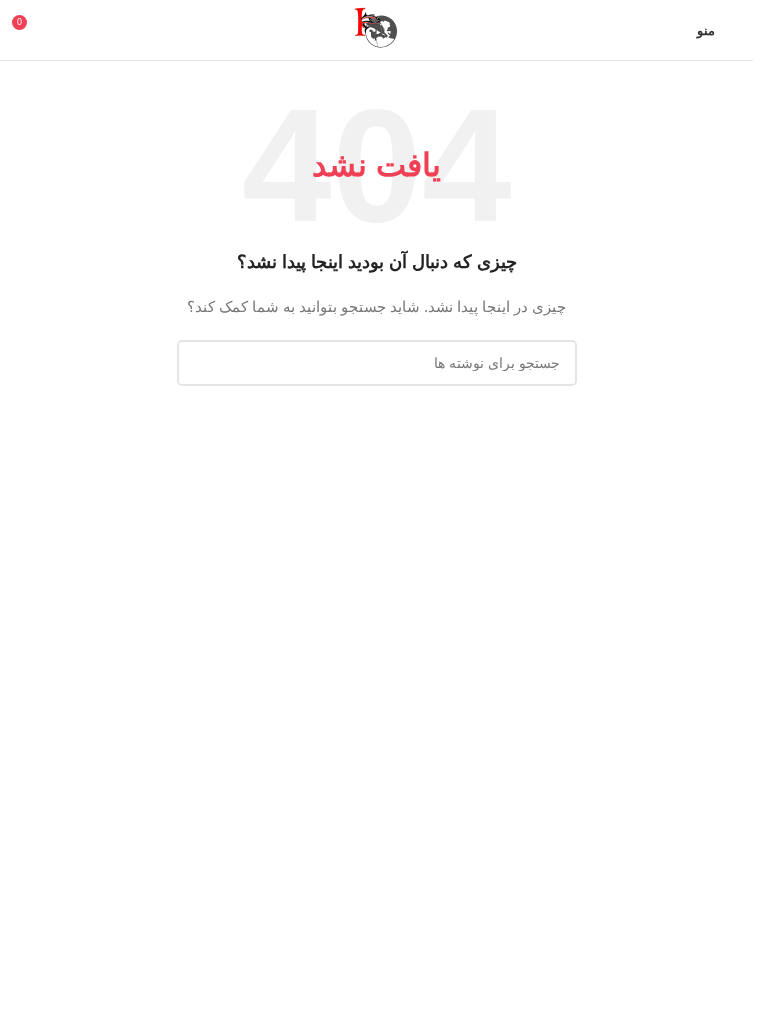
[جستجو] (200, 363)
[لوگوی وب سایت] (377, 29)
